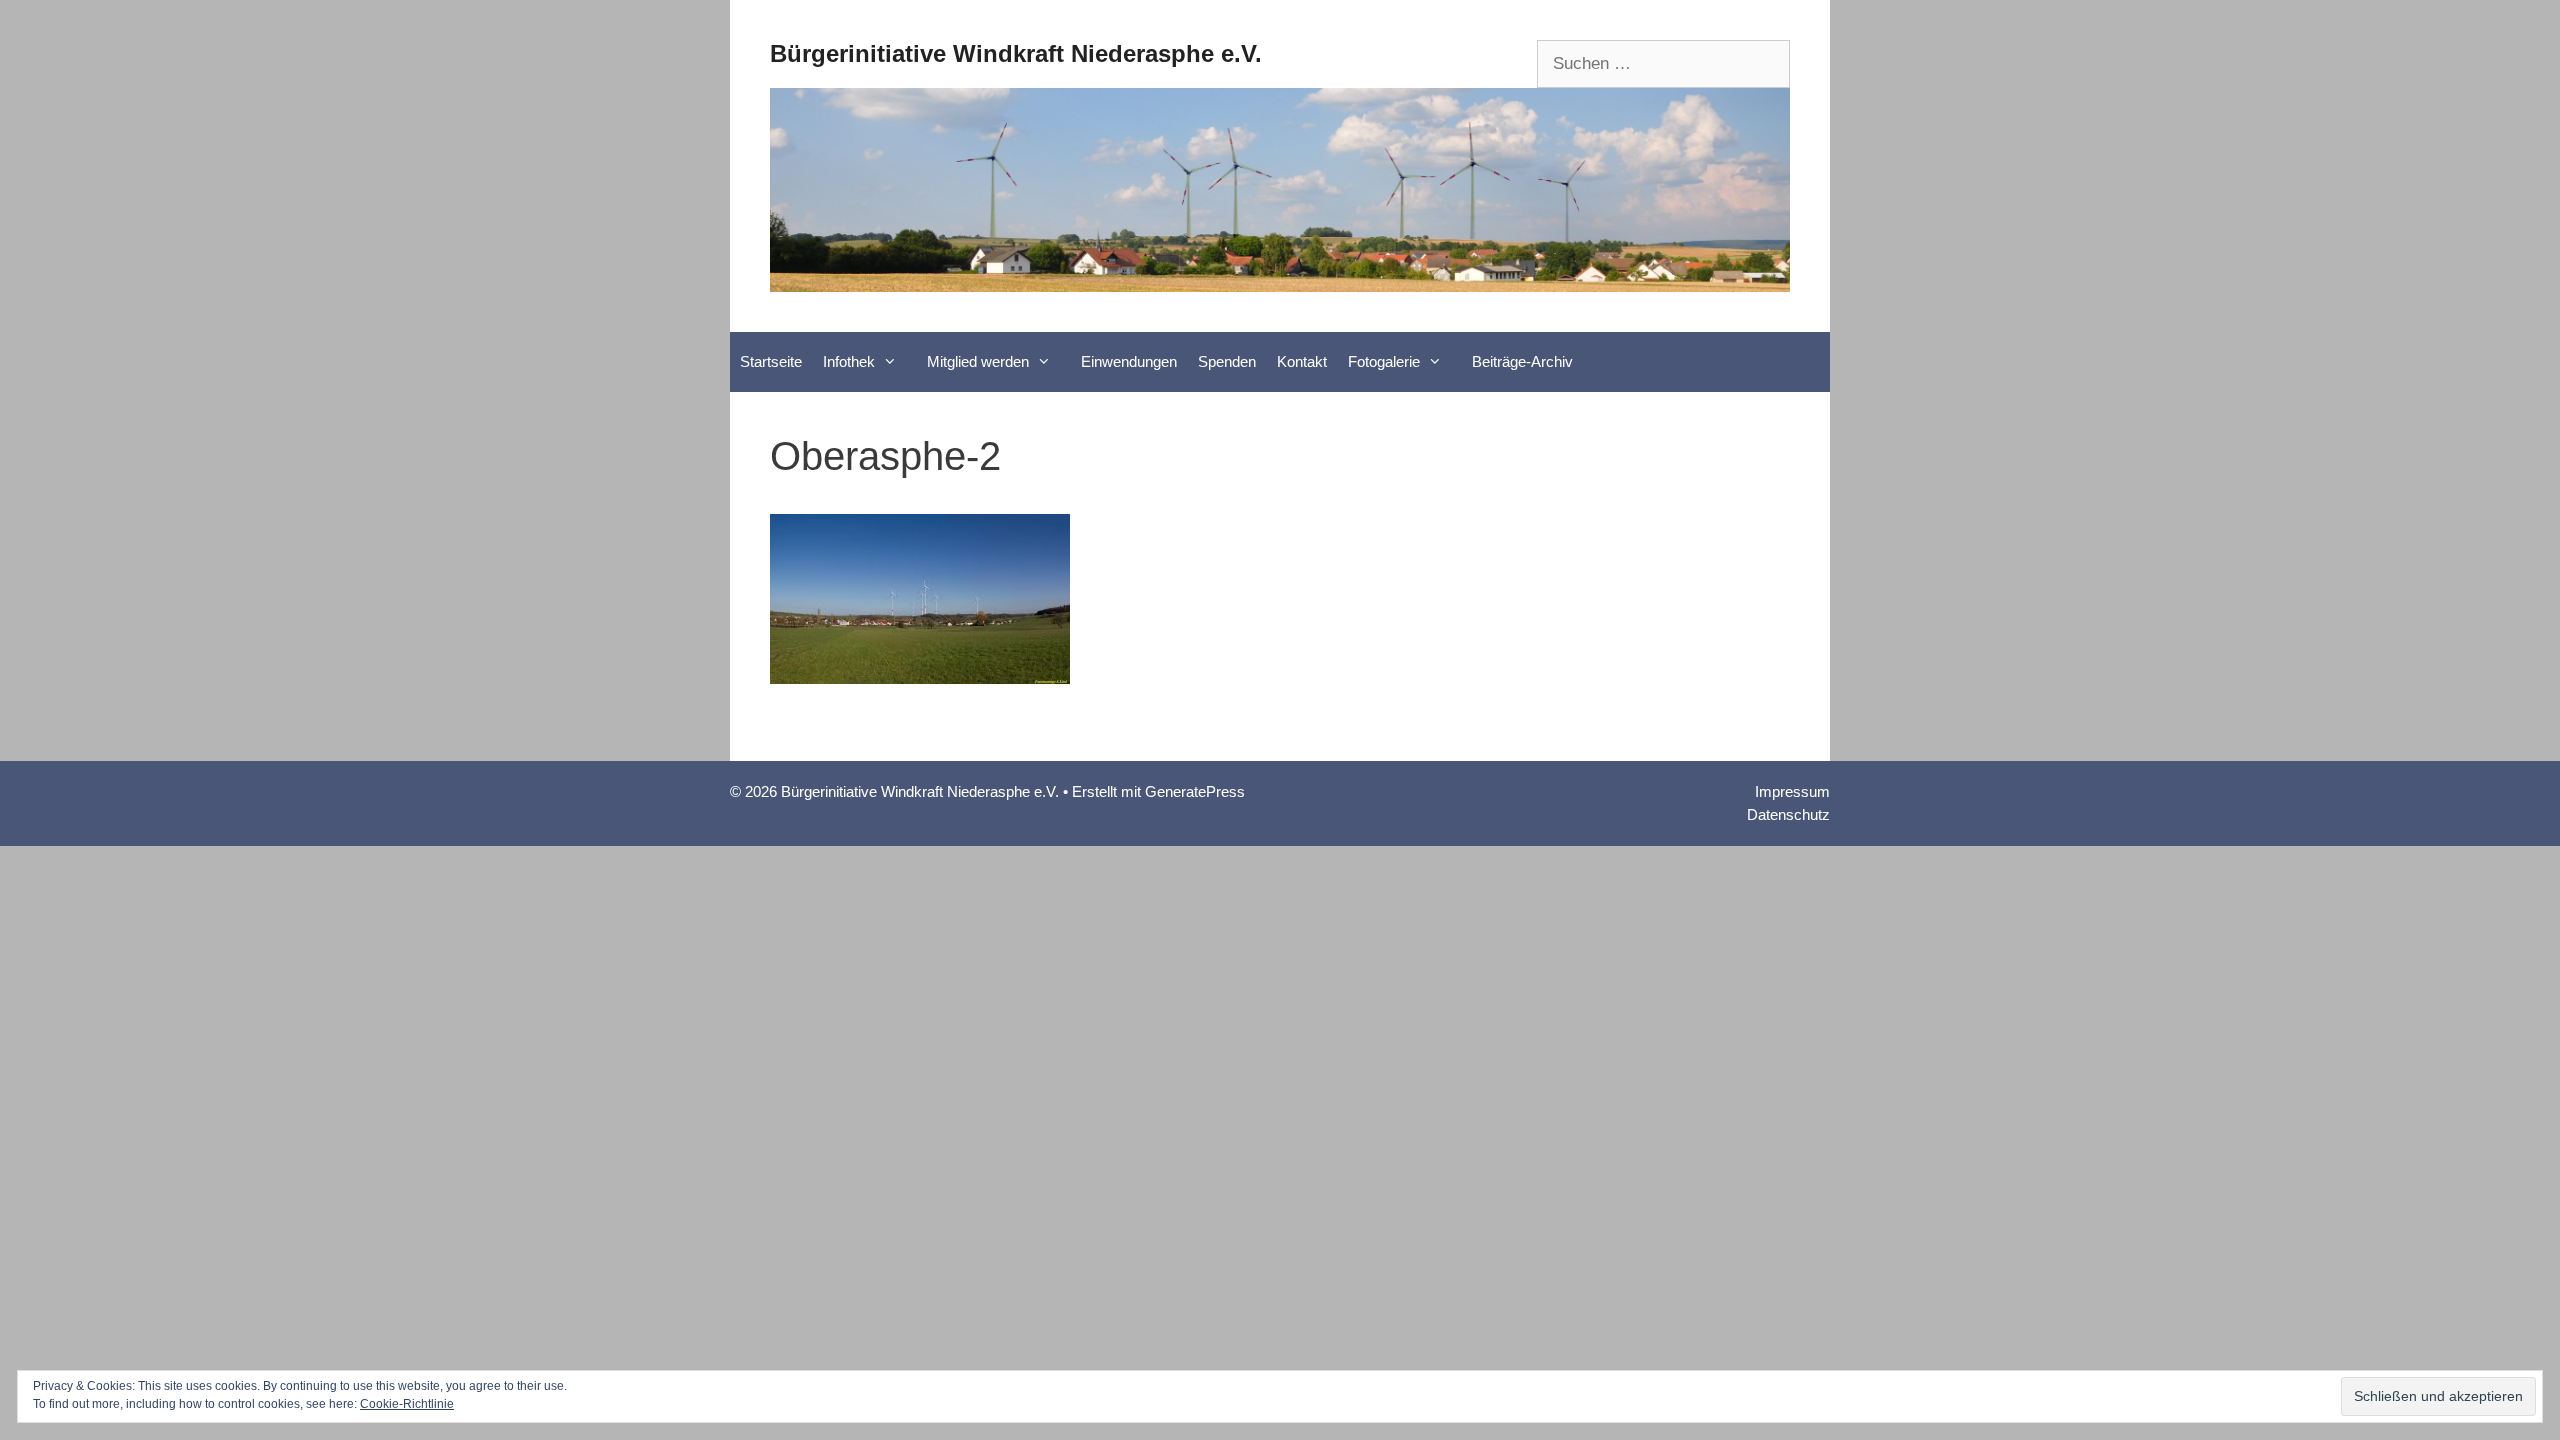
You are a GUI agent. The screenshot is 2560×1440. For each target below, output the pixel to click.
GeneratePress (1195, 791)
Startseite (771, 361)
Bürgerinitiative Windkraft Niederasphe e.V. (1016, 53)
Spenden (1227, 361)
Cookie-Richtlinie (407, 1404)
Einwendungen (1129, 361)
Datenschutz (1788, 814)
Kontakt (1302, 361)
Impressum (1792, 791)
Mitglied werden (978, 361)
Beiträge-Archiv (1522, 361)
